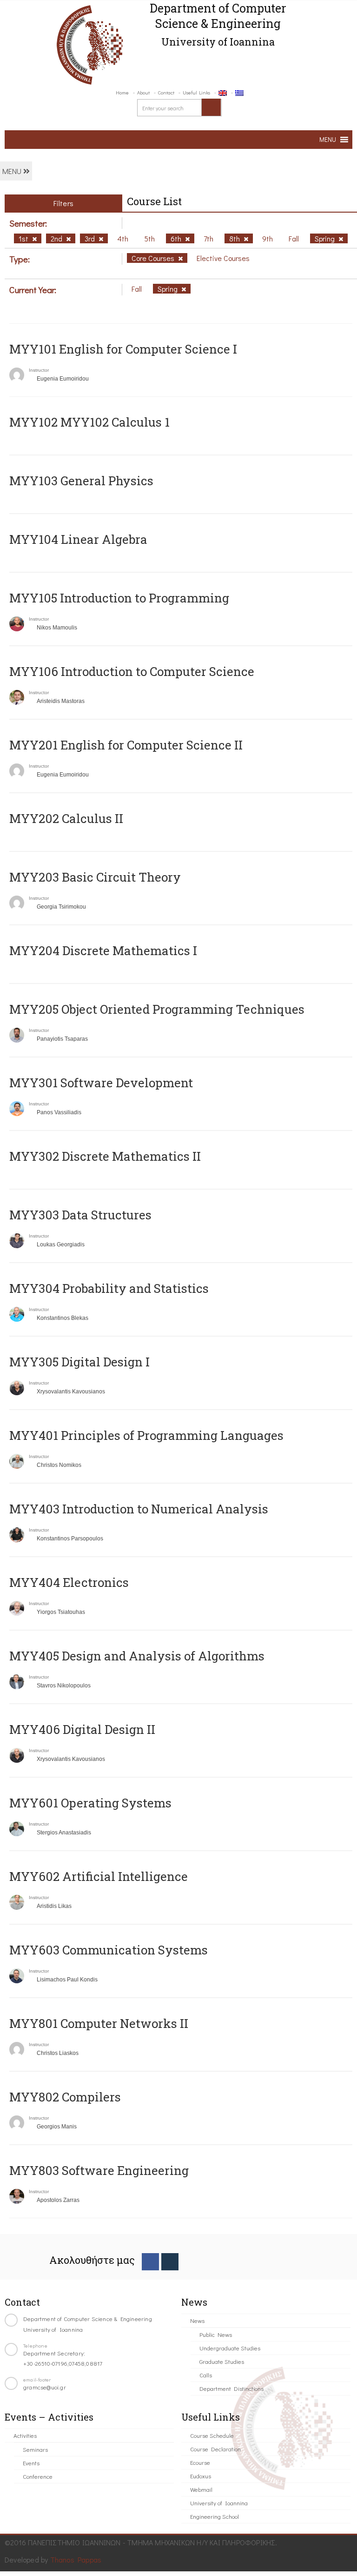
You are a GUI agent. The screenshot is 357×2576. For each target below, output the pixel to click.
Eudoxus (201, 2476)
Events (31, 2463)
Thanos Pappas (76, 2559)
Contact (166, 92)
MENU (13, 171)
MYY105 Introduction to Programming (119, 598)
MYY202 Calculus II (66, 818)
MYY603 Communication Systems (109, 1950)
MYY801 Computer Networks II (99, 2023)
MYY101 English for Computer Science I (123, 349)
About (143, 92)
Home (122, 92)
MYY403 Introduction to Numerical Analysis (139, 1509)
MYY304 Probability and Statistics (109, 1288)
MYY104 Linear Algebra (78, 539)
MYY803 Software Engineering (99, 2170)
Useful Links (196, 92)
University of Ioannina (219, 2503)
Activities (25, 2435)
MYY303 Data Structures (80, 1215)
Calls (206, 2375)
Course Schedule (212, 2435)
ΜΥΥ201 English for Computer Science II (126, 745)
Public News (216, 2334)
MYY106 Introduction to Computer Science (132, 671)
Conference (38, 2476)
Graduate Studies (222, 2361)
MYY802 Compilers (65, 2097)
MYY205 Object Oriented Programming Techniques (157, 1009)
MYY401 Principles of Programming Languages (146, 1435)
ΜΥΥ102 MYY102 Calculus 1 (89, 422)
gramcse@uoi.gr (45, 2387)
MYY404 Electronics (69, 1582)
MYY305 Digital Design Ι (79, 1362)
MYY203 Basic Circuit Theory (95, 877)
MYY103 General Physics (81, 481)
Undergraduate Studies (230, 2348)
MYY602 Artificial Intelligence (99, 1876)
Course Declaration (215, 2449)
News (197, 2320)
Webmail (201, 2489)
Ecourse (200, 2462)
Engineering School (215, 2516)
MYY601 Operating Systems (90, 1803)
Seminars (35, 2449)
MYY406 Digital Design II (82, 1729)
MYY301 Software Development (101, 1083)
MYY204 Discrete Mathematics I (103, 950)
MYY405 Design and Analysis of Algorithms (137, 1656)
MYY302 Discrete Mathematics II (105, 1156)
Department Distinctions (231, 2388)
